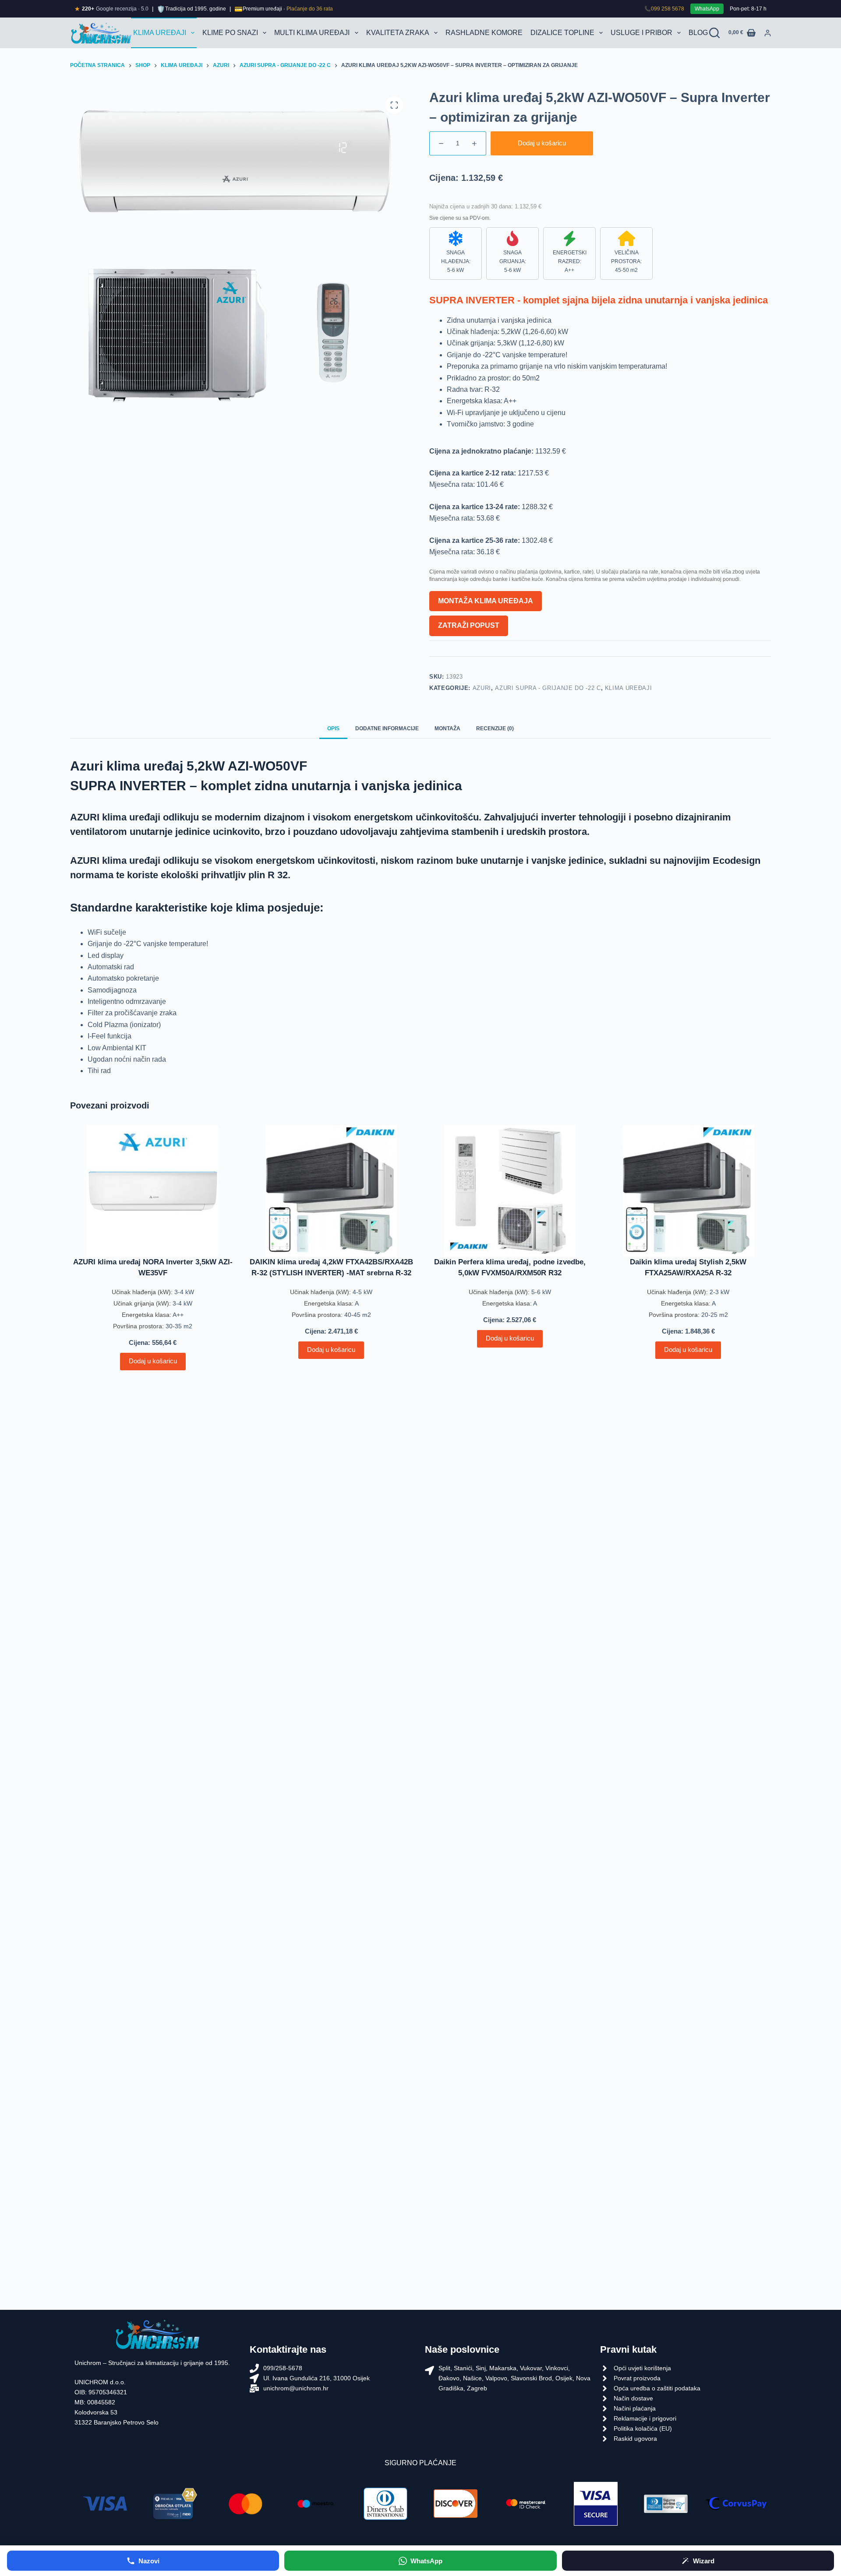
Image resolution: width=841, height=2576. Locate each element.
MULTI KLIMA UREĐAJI (312, 33)
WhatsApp (707, 9)
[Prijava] (768, 33)
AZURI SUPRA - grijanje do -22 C (548, 688)
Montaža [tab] (447, 728)
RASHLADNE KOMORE (484, 33)
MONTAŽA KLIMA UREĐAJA (486, 601)
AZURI (482, 688)
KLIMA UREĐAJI (160, 33)
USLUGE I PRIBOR (641, 33)
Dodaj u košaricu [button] (153, 1361)
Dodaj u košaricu (542, 143)
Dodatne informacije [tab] (387, 728)
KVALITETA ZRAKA (398, 33)
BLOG (698, 33)
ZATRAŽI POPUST (469, 625)
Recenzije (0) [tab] (495, 728)
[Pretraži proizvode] (714, 33)
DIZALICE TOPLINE (562, 33)
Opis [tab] (333, 728)
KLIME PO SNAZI (230, 33)
